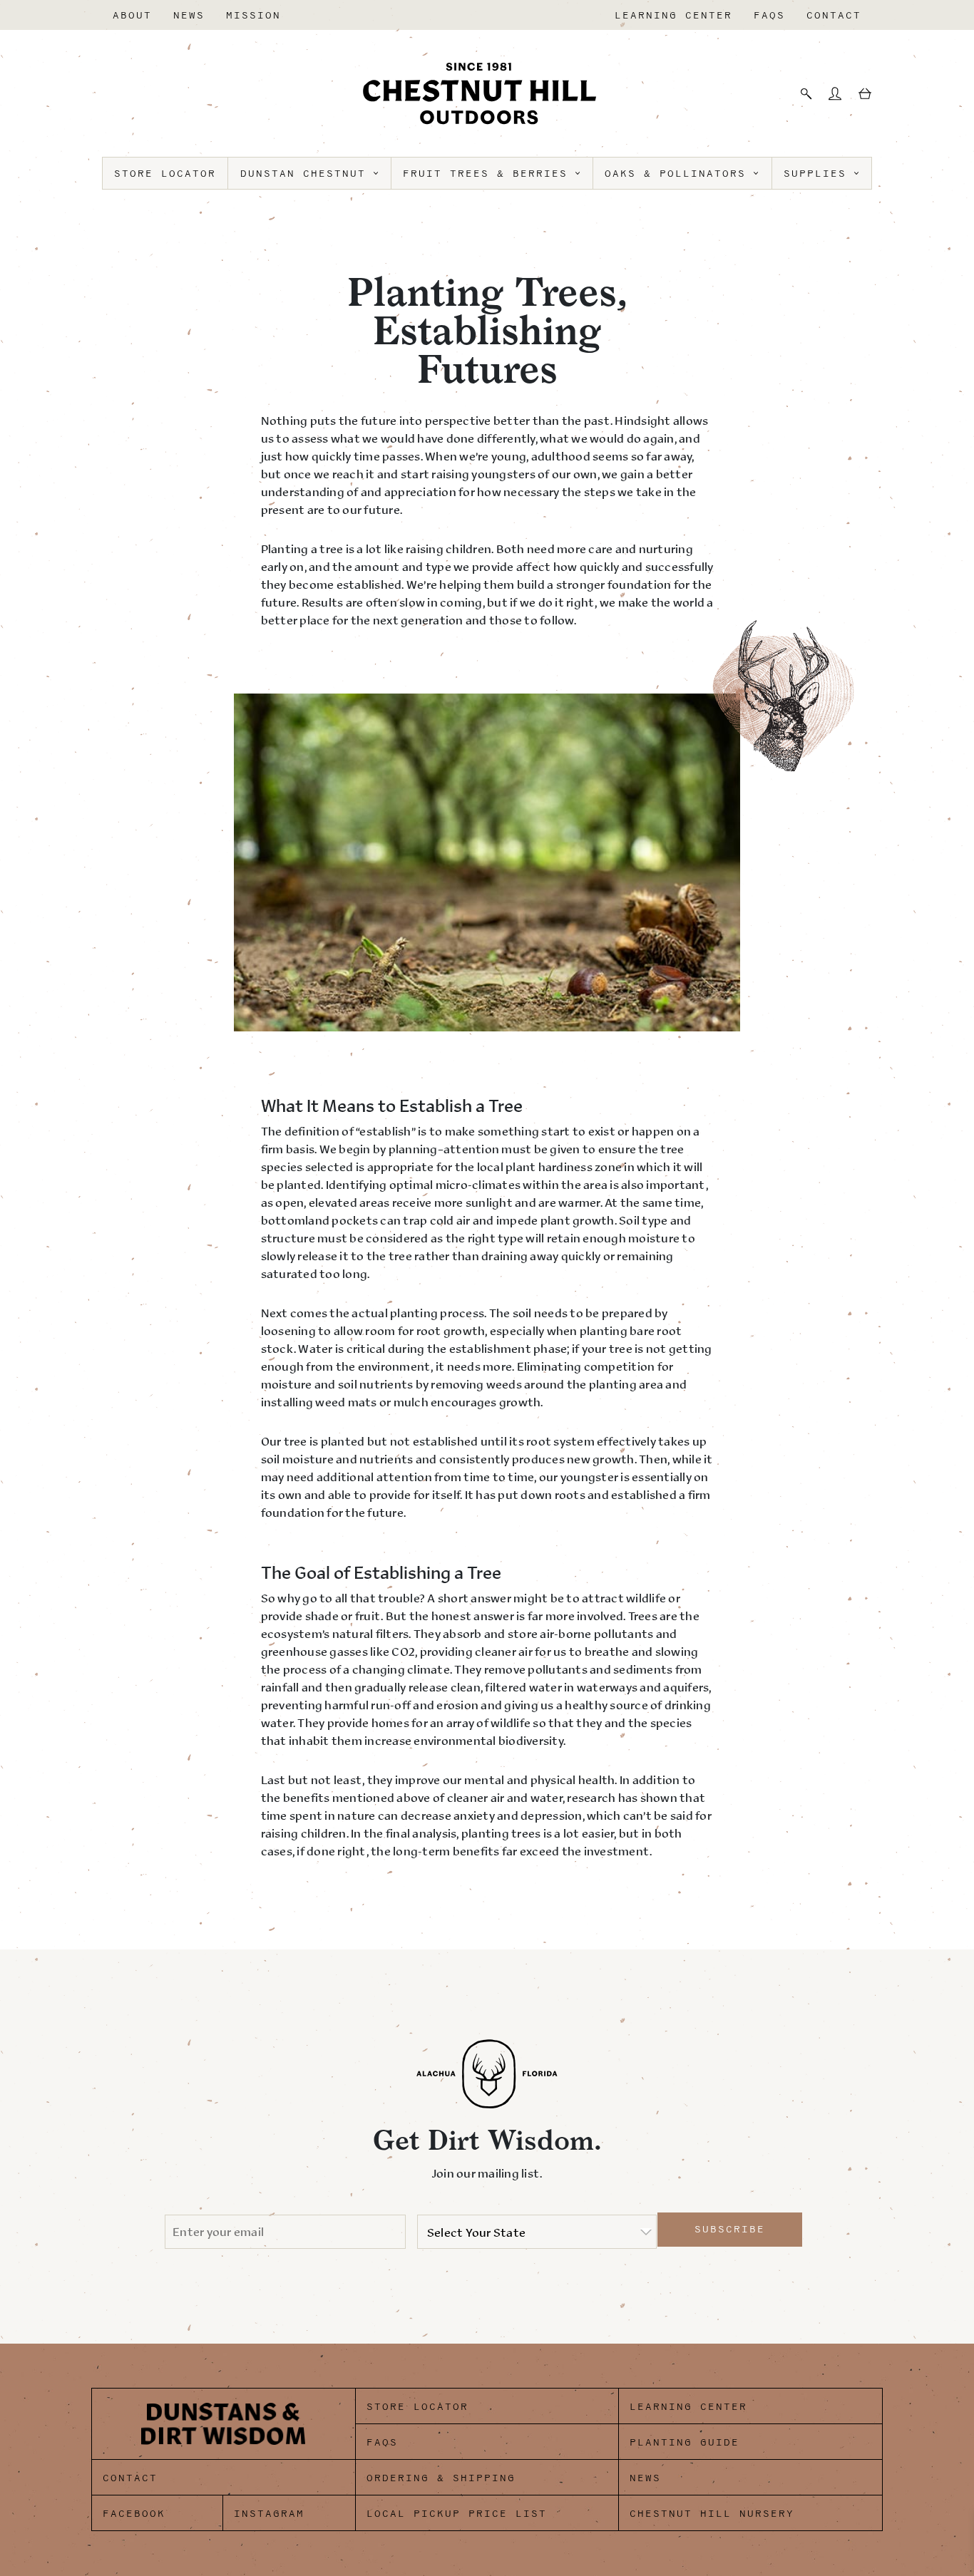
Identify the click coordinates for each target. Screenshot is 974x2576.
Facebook (134, 2514)
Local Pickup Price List (457, 2514)
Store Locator (165, 174)
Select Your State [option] (476, 2232)
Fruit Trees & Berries (489, 174)
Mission (253, 15)
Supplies (819, 174)
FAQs (769, 15)
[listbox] (537, 2232)
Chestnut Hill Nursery (712, 2514)
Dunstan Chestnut (307, 174)
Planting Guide (685, 2442)
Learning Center (673, 15)
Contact (834, 15)
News (189, 15)
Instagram (269, 2514)
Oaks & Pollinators (679, 174)
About (132, 15)
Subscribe (730, 2229)
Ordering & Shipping (441, 2478)
